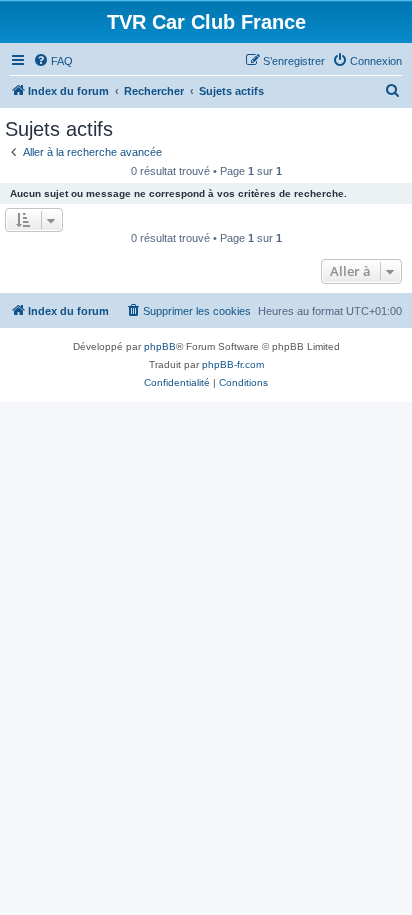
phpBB (160, 346)
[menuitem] (53, 61)
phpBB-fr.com (233, 364)
